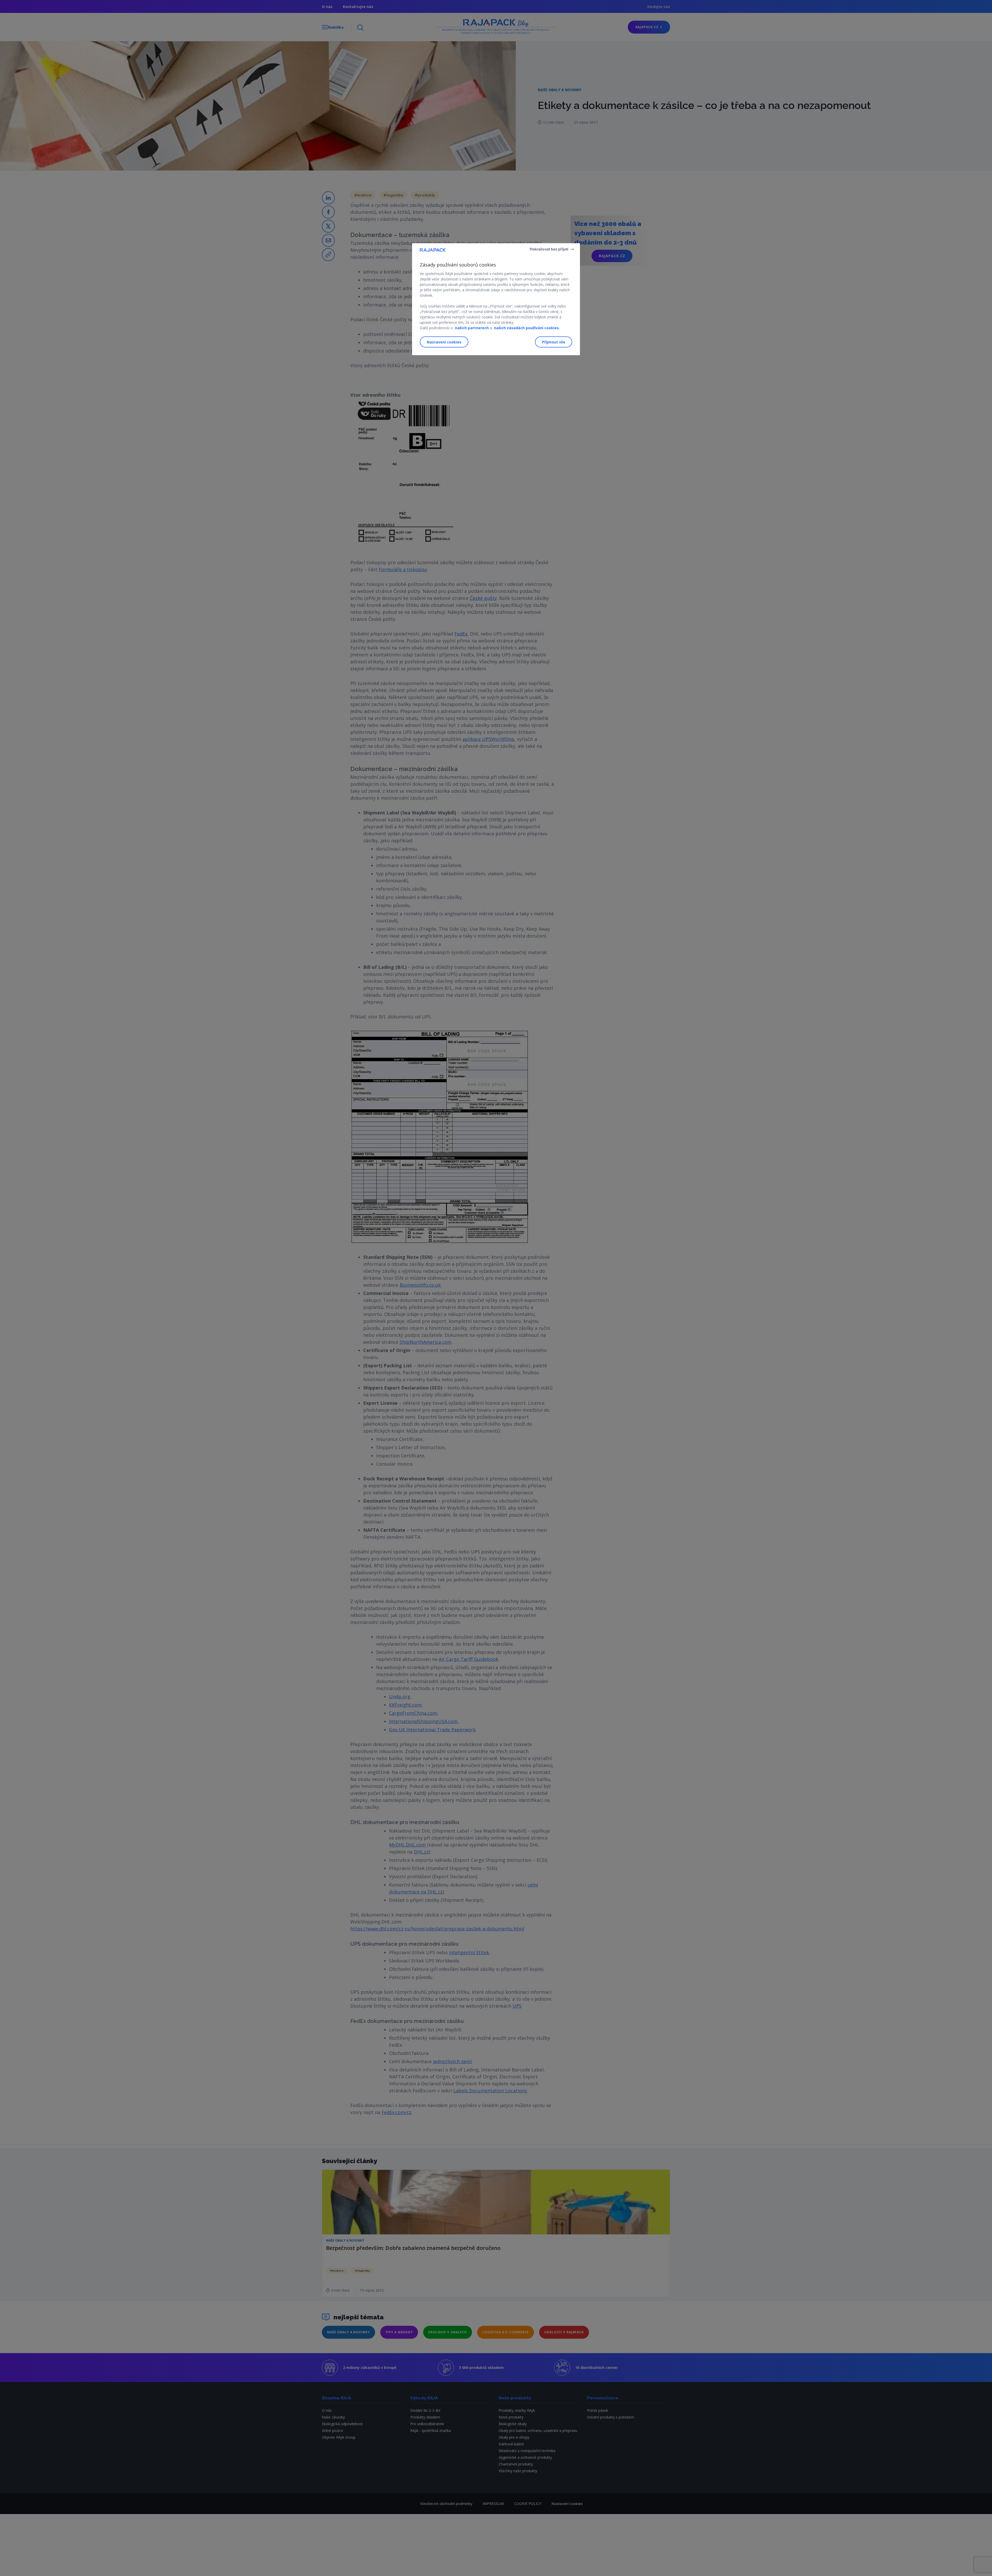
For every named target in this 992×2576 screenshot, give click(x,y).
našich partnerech (472, 328)
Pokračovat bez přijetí (549, 249)
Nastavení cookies (444, 342)
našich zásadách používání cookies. (527, 328)
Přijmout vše (554, 342)
